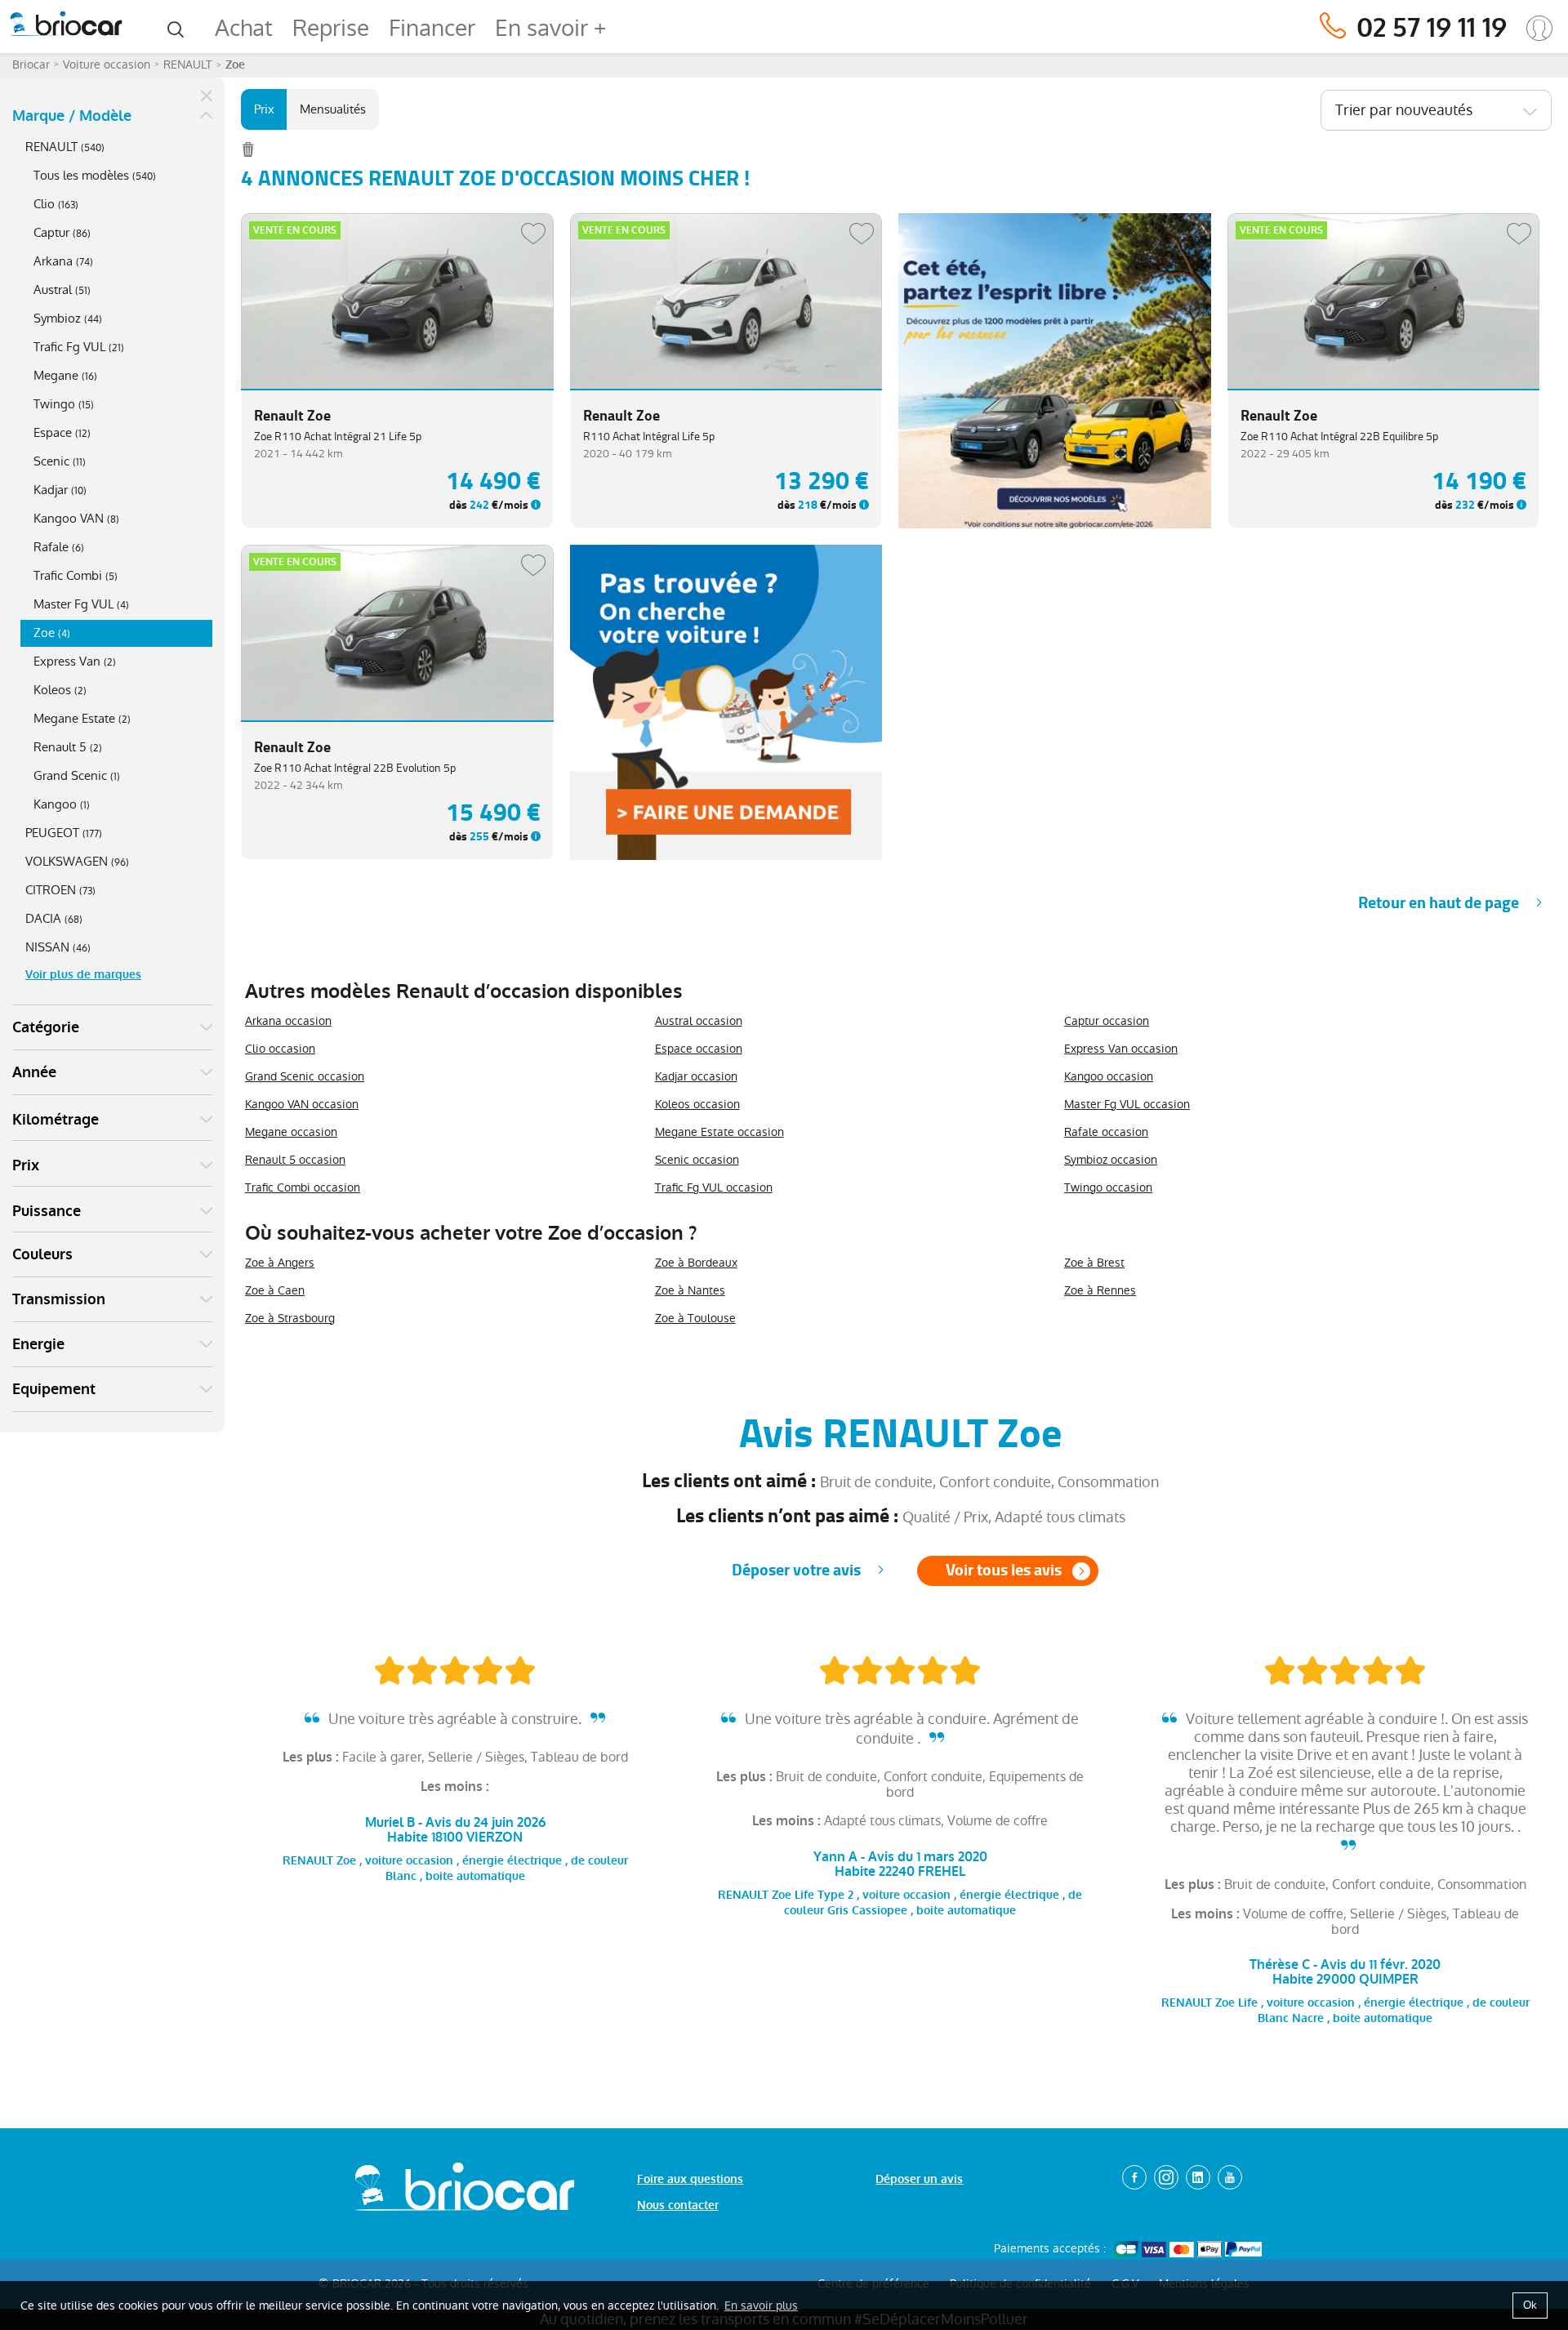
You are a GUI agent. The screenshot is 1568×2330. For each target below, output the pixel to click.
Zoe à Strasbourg (290, 1318)
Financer (432, 28)
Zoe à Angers (280, 1263)
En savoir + (550, 28)
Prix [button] (26, 1165)
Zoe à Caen (275, 1290)
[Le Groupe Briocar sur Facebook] (1134, 2177)
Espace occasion (699, 1049)
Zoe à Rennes (1100, 1290)
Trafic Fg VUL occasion (714, 1187)
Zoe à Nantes (690, 1290)
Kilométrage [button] (56, 1120)
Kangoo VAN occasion (302, 1104)
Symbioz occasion (1111, 1160)
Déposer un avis (919, 2179)
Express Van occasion (1121, 1049)
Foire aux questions (690, 2179)
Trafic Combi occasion (303, 1187)
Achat (244, 28)
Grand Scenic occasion (305, 1076)
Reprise (331, 28)
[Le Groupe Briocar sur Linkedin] (1198, 2177)
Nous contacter (678, 2205)
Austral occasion (699, 1021)
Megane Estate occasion (719, 1132)
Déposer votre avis (796, 1570)
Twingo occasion (1108, 1187)
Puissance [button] (47, 1211)
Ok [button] (1530, 2305)
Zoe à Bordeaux (696, 1263)
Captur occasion (1107, 1021)
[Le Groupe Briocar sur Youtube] (1230, 2177)
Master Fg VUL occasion (1127, 1104)
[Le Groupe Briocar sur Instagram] (1166, 2177)
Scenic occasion (697, 1160)
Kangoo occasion (1109, 1076)
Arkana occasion (288, 1021)
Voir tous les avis (1004, 1570)
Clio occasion (280, 1049)
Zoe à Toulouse (695, 1318)
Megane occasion (291, 1132)
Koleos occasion (697, 1104)
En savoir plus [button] (761, 2305)
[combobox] (1436, 110)
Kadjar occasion (696, 1076)
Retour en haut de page (1439, 903)
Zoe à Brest (1094, 1263)
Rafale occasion (1106, 1132)
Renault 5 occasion (295, 1160)
